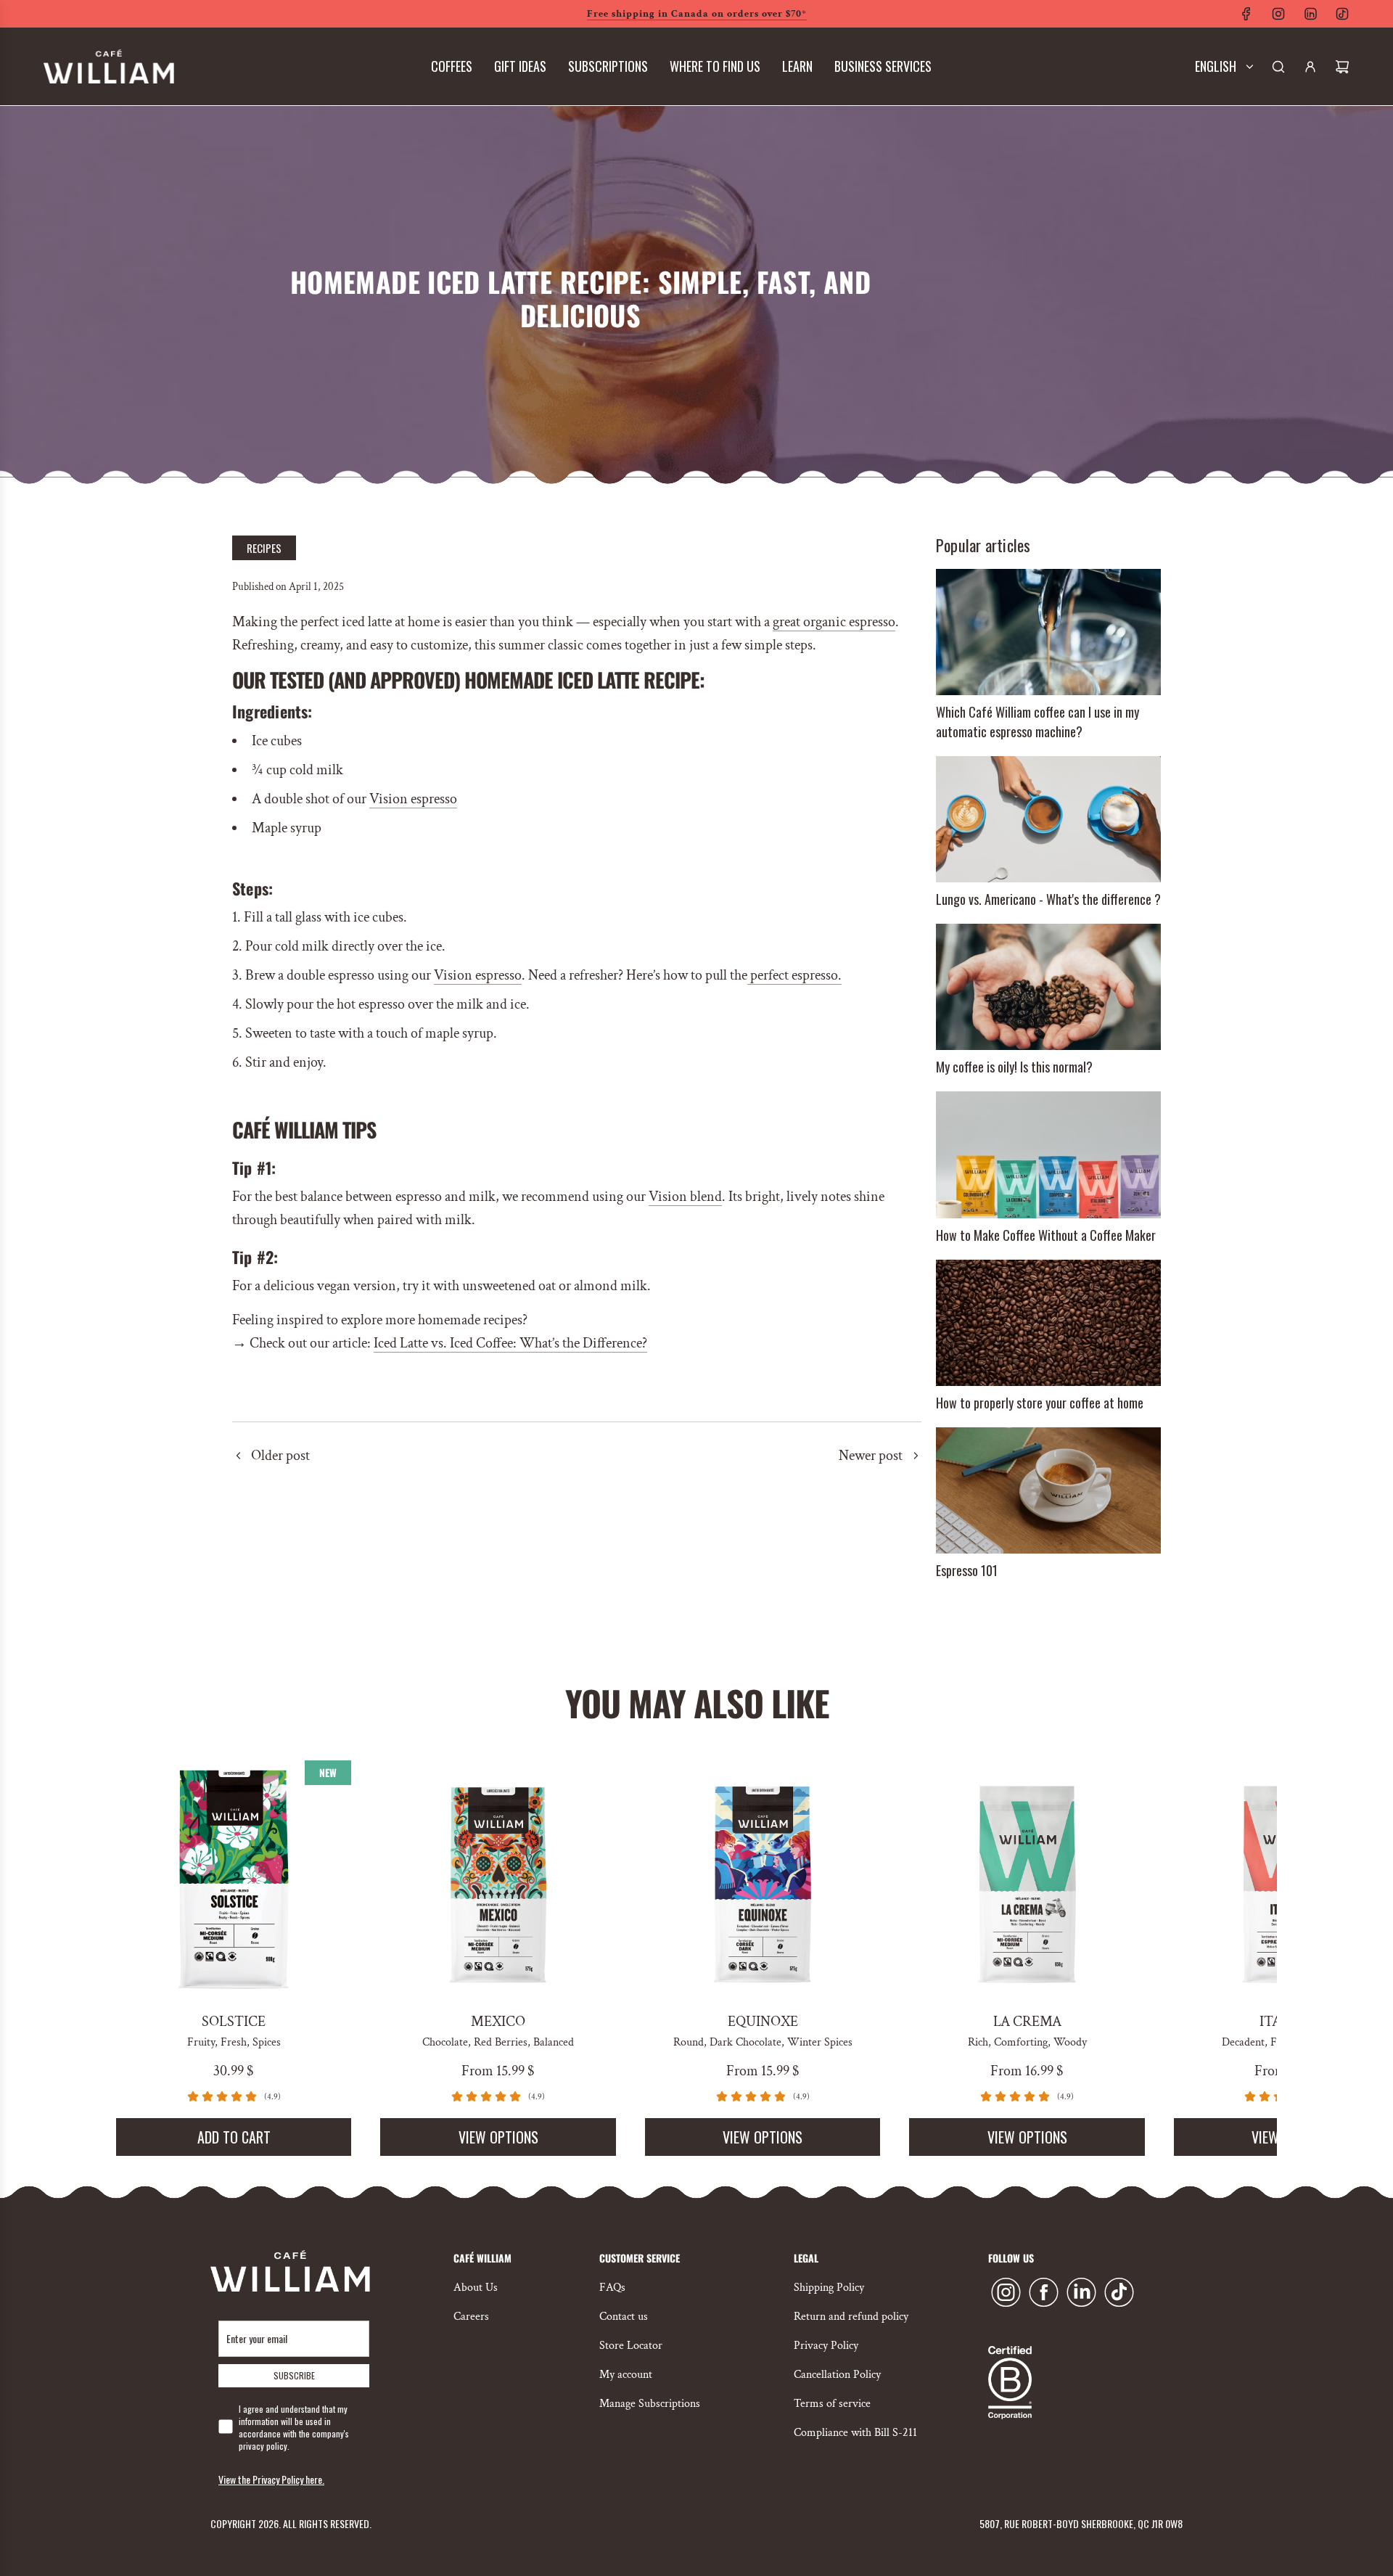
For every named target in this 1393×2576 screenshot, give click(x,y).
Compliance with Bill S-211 (855, 2433)
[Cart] (1342, 67)
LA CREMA (1027, 2022)
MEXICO (498, 2022)
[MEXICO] (498, 1878)
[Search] (1278, 67)
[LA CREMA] (1027, 1878)
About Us (476, 2288)
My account (626, 2375)
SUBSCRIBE (294, 2375)
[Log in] (1310, 67)
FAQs (612, 2288)
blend (704, 1197)
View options (498, 2137)
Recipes (264, 548)
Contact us (624, 2317)
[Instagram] (1278, 14)
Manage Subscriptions (650, 2404)
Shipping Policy (829, 2288)
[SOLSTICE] (234, 1878)
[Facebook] (1246, 14)
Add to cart (234, 2137)
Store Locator (631, 2346)
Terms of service (832, 2404)
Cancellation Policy (837, 2375)
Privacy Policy (826, 2346)
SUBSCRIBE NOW (697, 361)
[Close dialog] (899, 29)
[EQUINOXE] (763, 1878)
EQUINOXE (763, 2022)
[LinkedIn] (1310, 14)
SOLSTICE (234, 2022)
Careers (471, 2317)
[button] (132, 1958)
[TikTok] (1342, 14)
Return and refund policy (851, 2317)
